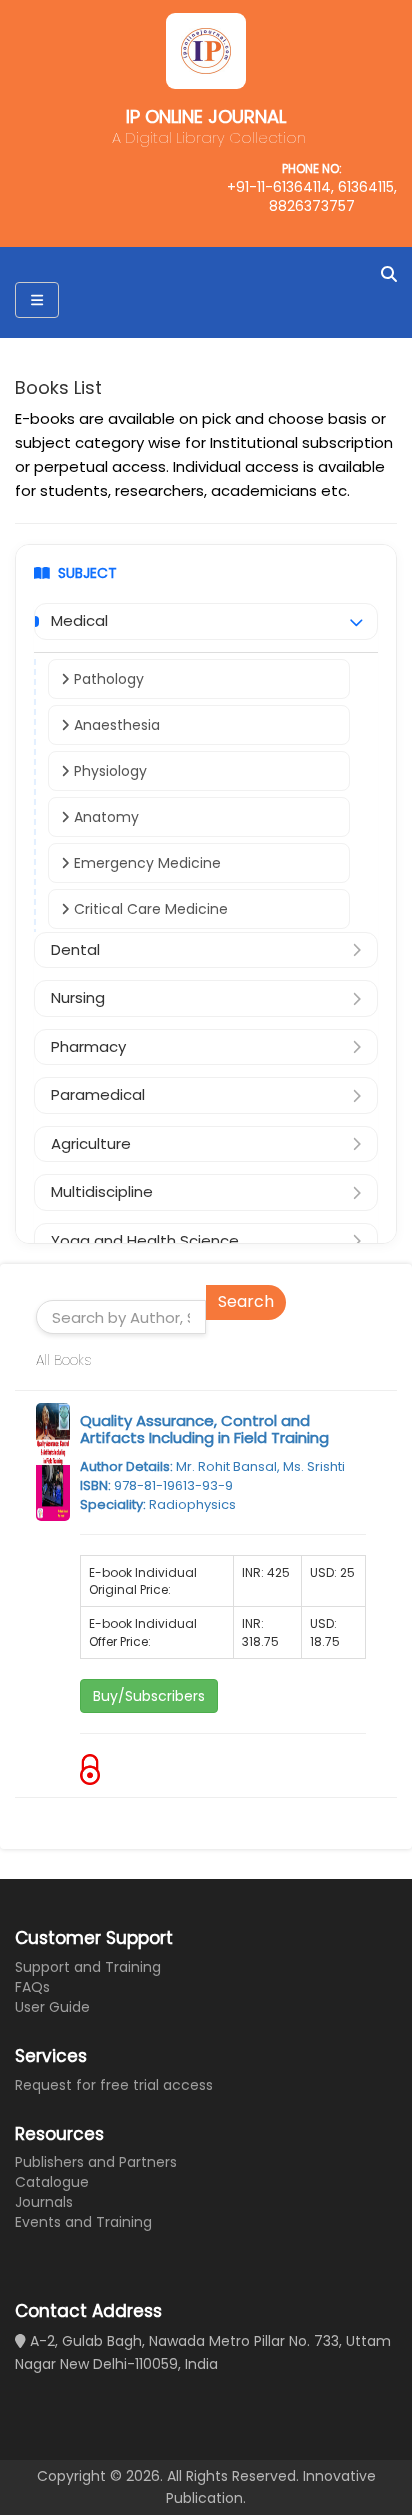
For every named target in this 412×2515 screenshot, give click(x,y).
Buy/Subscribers (149, 1696)
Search (246, 1301)
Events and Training (83, 2222)
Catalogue (52, 2182)
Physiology (108, 771)
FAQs (32, 1987)
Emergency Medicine (145, 863)
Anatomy (104, 817)
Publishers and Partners (96, 2162)
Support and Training (88, 1967)
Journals (44, 2202)
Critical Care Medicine (149, 909)
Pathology (107, 679)
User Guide (52, 2007)
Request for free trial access (114, 2085)
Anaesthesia (115, 725)
